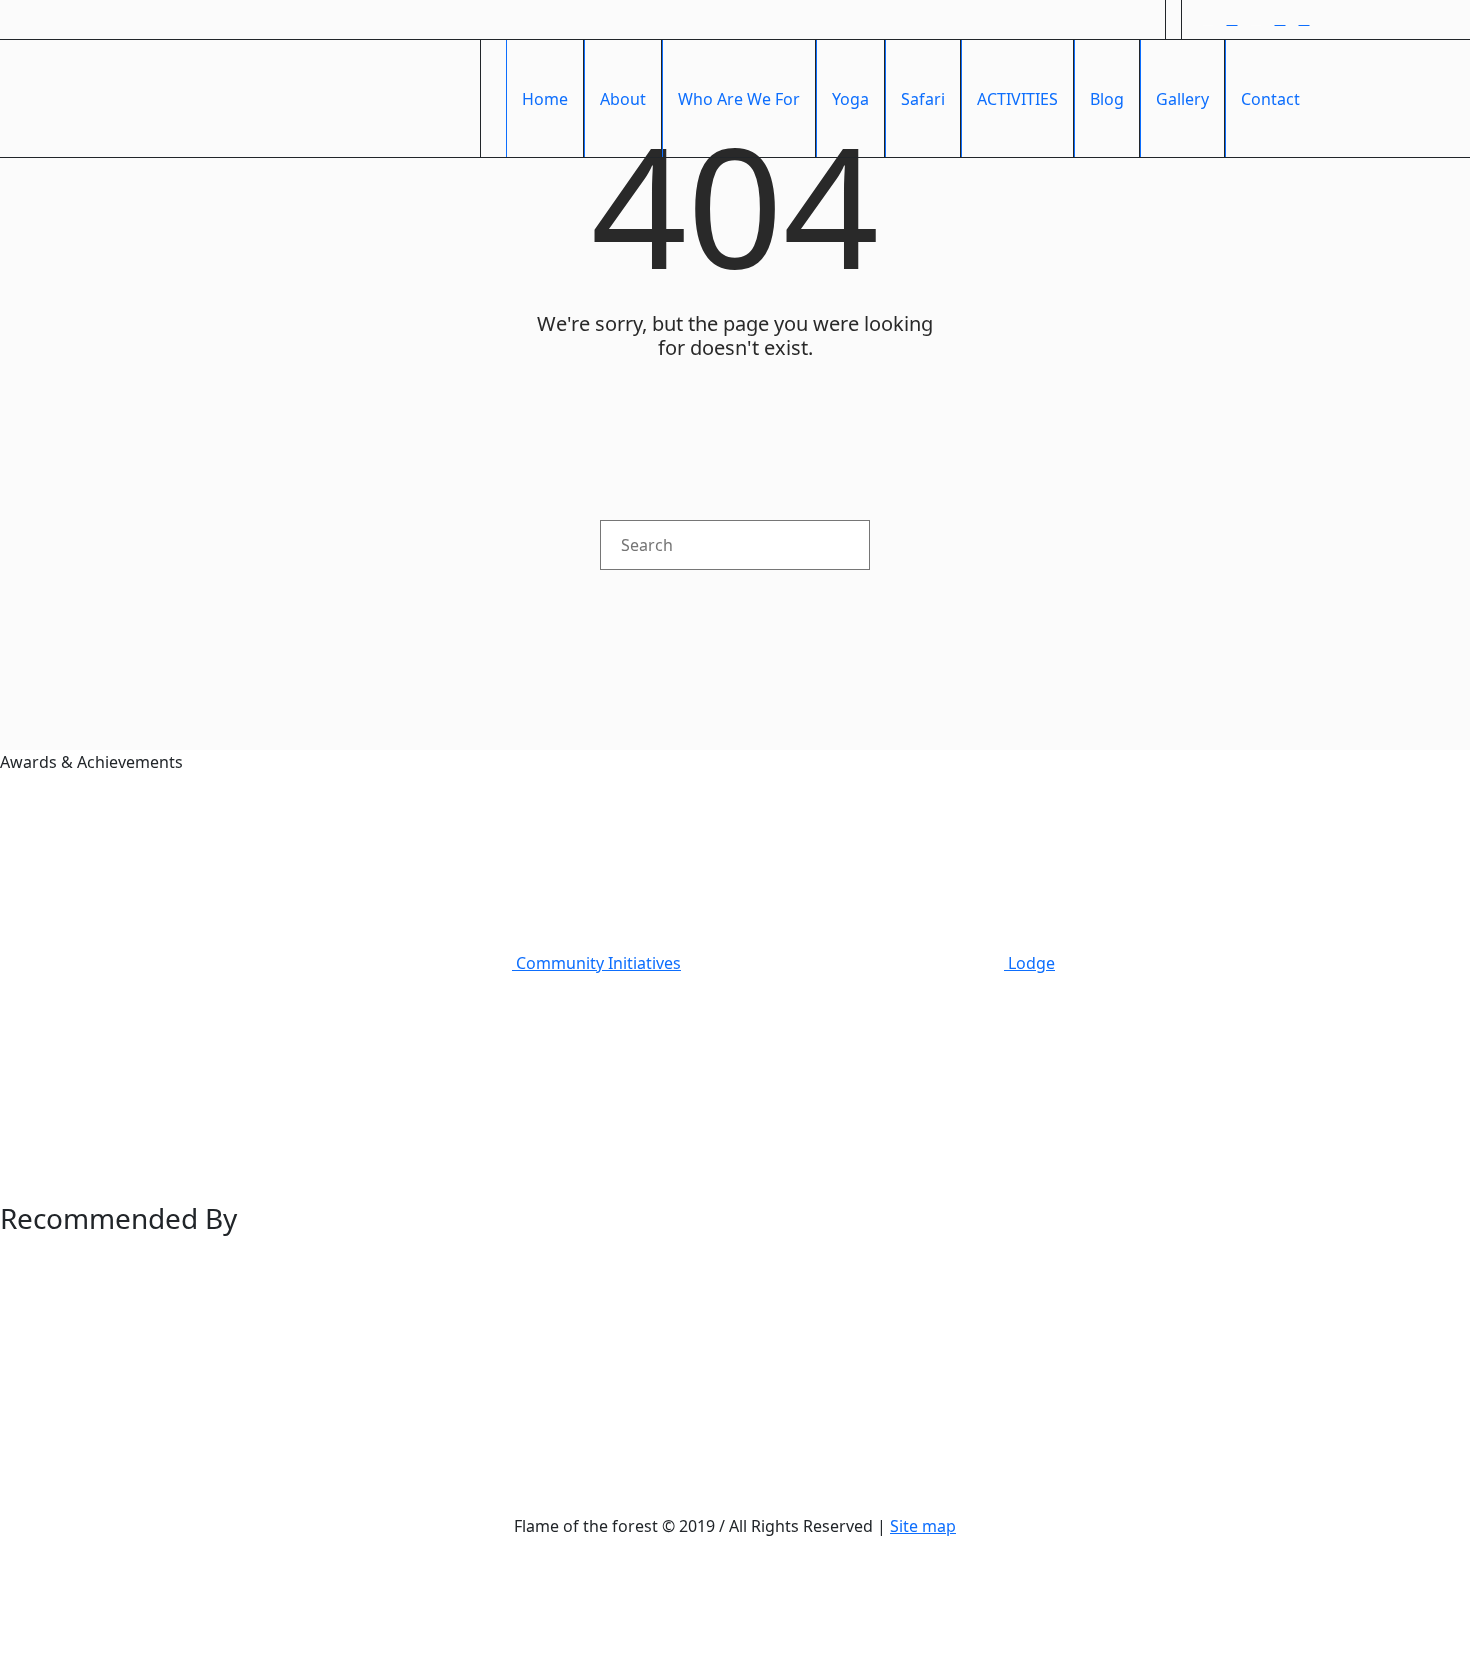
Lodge (1029, 963)
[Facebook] (1208, 20)
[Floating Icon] (1410, 1518)
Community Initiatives (596, 963)
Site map (923, 1526)
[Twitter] (1256, 20)
